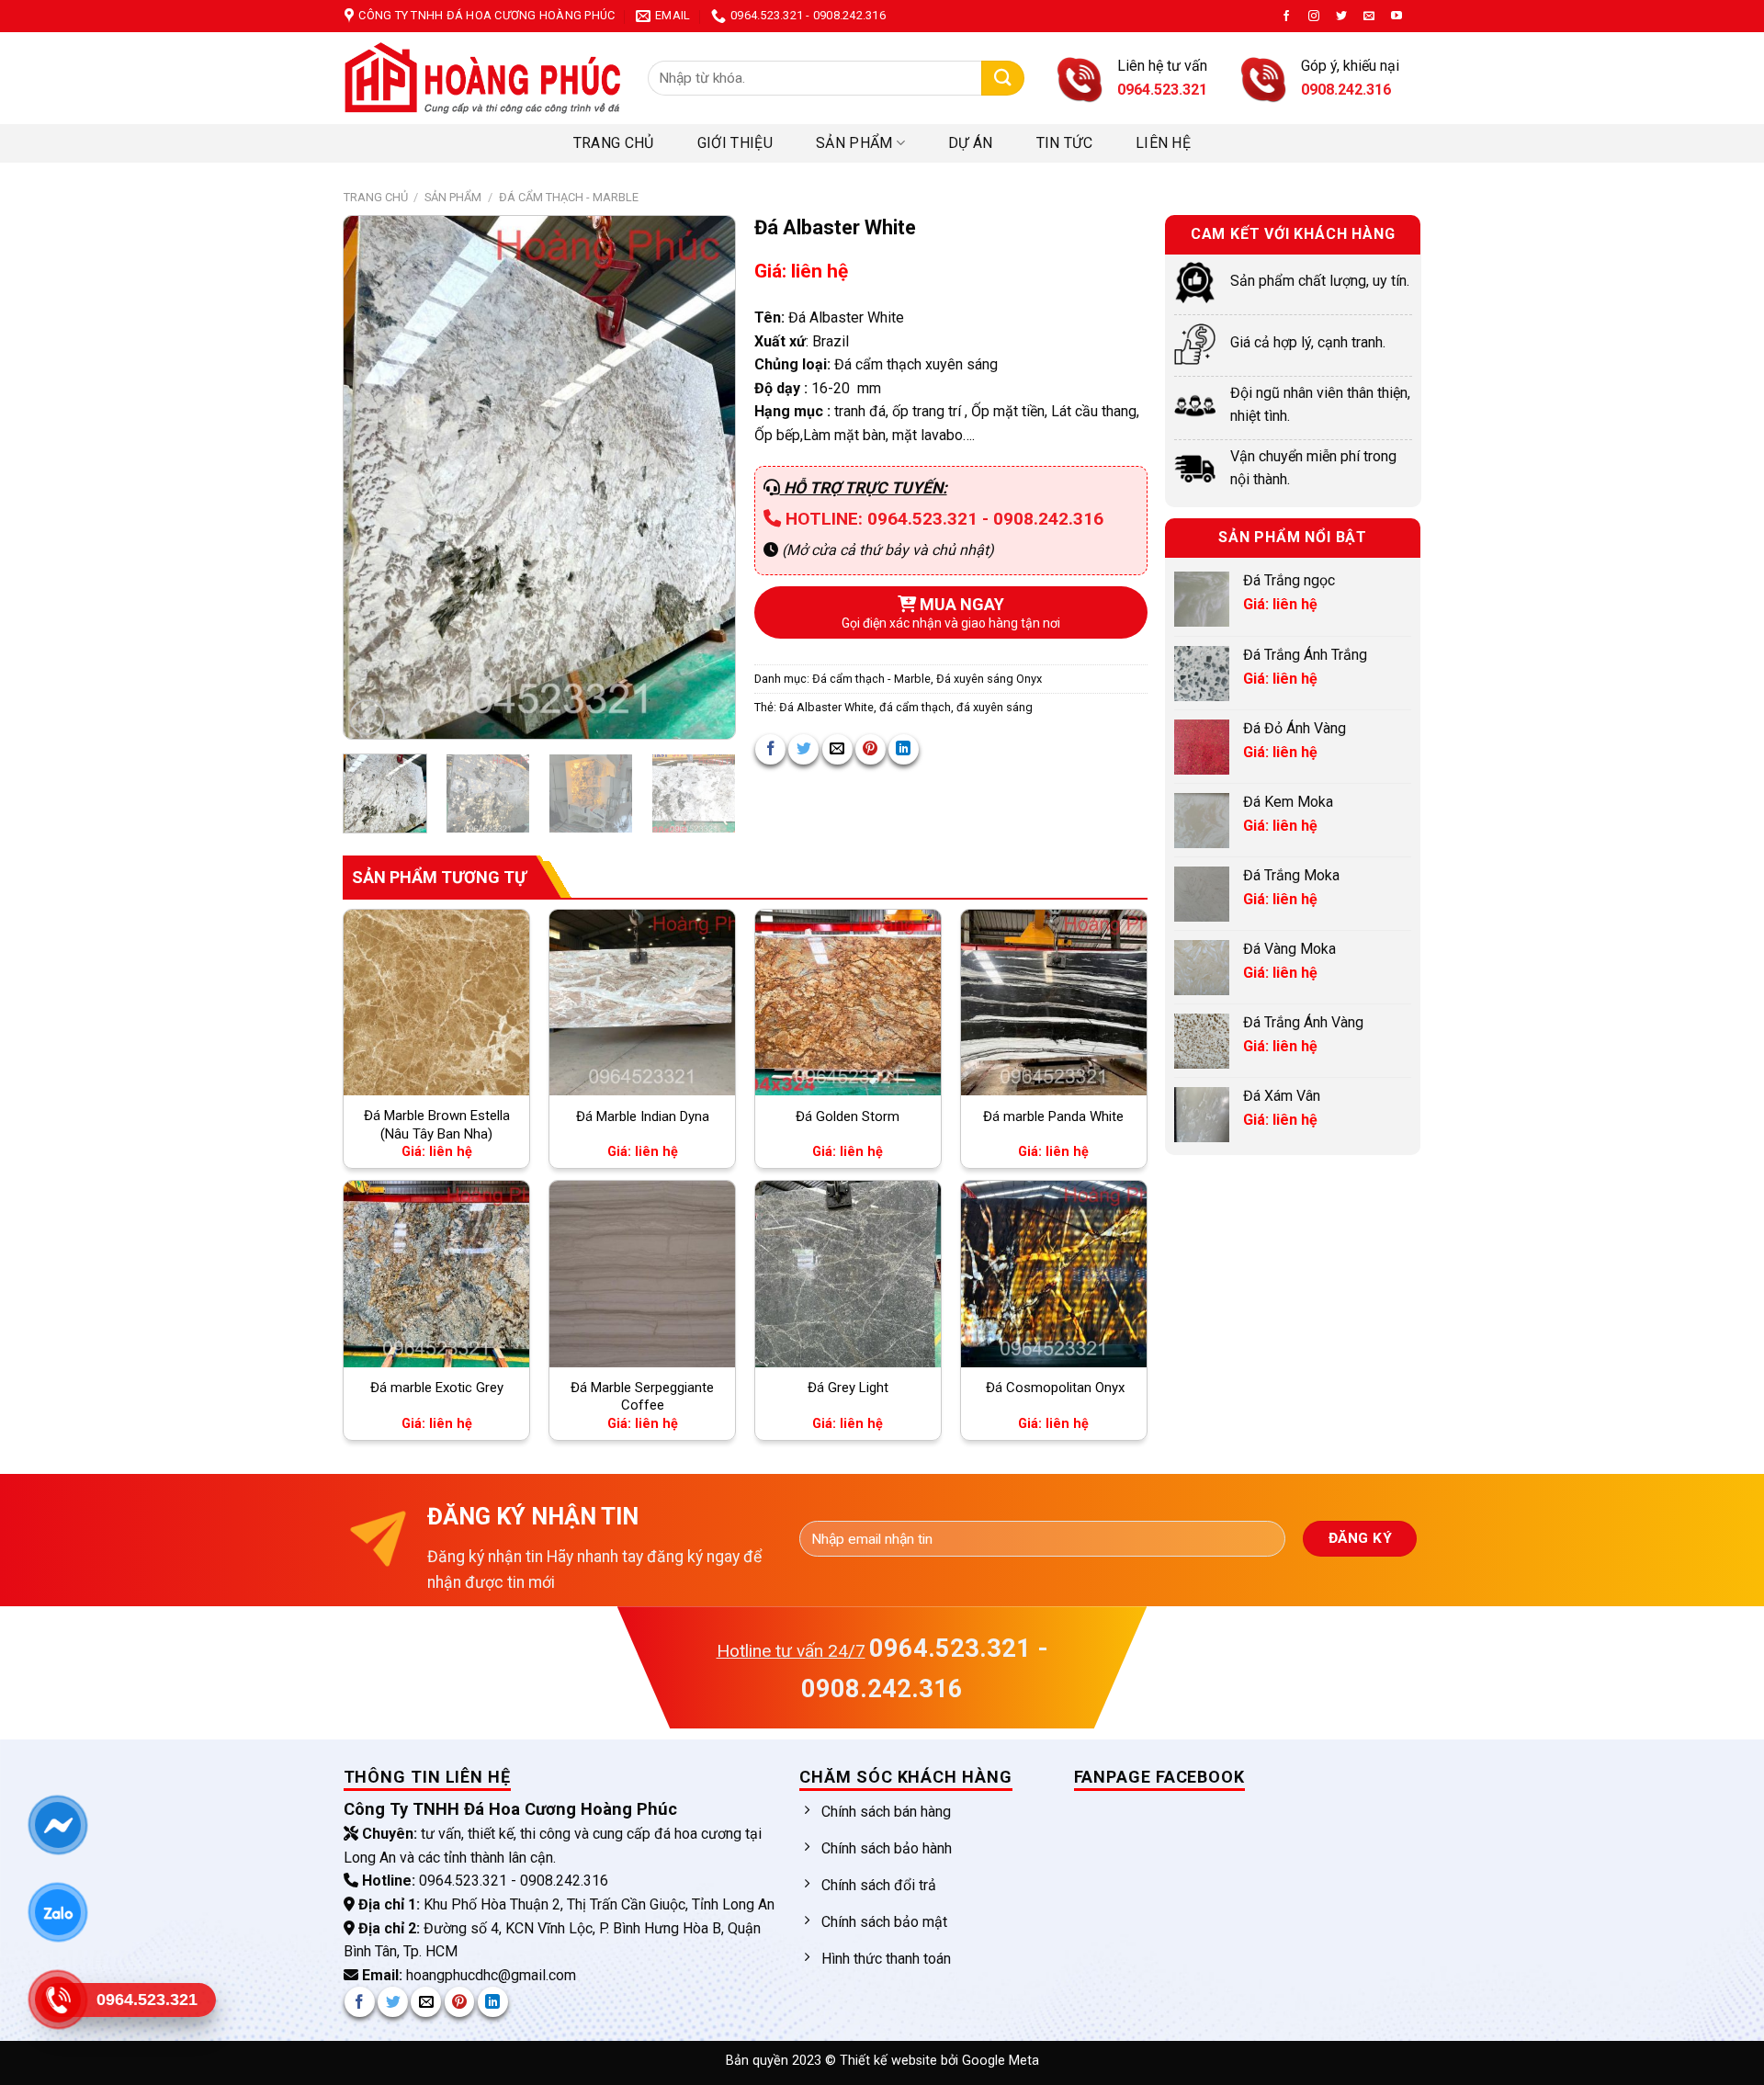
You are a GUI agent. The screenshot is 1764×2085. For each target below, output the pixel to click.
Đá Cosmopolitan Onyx (1053, 1388)
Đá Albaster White (826, 707)
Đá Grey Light (848, 1388)
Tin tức (1064, 143)
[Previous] (375, 478)
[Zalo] (57, 1912)
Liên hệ (1163, 143)
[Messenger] (57, 1825)
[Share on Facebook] (770, 749)
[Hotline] (57, 2000)
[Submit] (1003, 79)
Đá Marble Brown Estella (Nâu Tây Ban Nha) (437, 1125)
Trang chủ (614, 143)
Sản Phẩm (854, 143)
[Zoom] (367, 717)
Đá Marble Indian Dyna (643, 1116)
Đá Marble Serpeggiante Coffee (642, 1397)
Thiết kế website (890, 2061)
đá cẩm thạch (915, 707)
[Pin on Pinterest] (871, 749)
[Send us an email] (1369, 17)
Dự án (971, 143)
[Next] (704, 478)
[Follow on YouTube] (1396, 17)
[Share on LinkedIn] (904, 749)
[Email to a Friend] (837, 749)
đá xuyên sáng (995, 707)
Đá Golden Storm (848, 1116)
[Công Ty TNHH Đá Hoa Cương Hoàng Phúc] (482, 78)
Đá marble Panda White (1053, 1116)
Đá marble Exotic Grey (437, 1388)
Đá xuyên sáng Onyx (989, 679)
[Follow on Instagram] (1314, 17)
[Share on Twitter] (803, 749)
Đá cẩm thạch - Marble (569, 197)
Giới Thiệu (735, 143)
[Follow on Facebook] (1286, 17)
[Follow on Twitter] (1341, 17)
